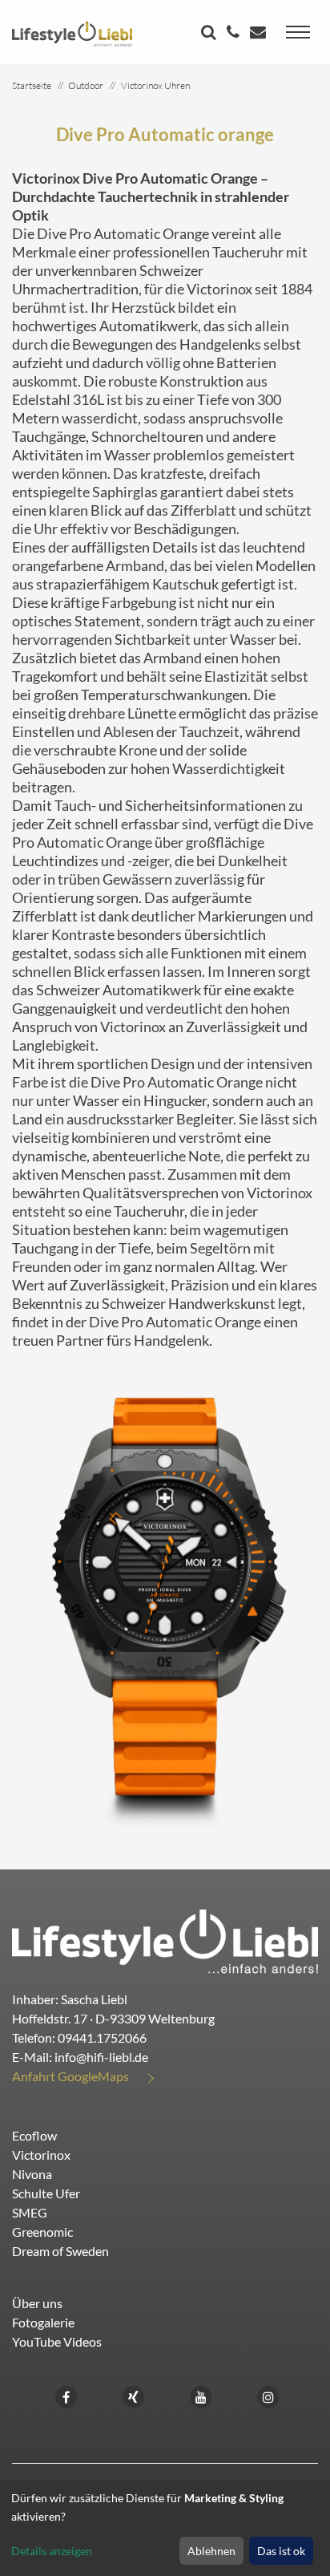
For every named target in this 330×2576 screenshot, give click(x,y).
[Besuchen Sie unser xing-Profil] (134, 2395)
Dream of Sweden (60, 2251)
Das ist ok (281, 2551)
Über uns (37, 2303)
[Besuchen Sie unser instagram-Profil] (268, 2395)
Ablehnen (211, 2551)
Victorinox (41, 2155)
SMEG (30, 2212)
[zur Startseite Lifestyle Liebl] (165, 1940)
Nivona (32, 2174)
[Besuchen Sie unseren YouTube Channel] (201, 2395)
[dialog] (165, 2528)
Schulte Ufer (46, 2193)
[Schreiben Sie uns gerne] (260, 33)
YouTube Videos (57, 2341)
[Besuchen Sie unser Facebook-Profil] (66, 2395)
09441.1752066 (102, 2037)
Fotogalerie (43, 2322)
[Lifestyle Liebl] (72, 32)
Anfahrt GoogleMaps (70, 2076)
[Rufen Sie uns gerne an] (235, 33)
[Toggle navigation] (298, 32)
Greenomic (42, 2232)
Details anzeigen (52, 2551)
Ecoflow (34, 2135)
